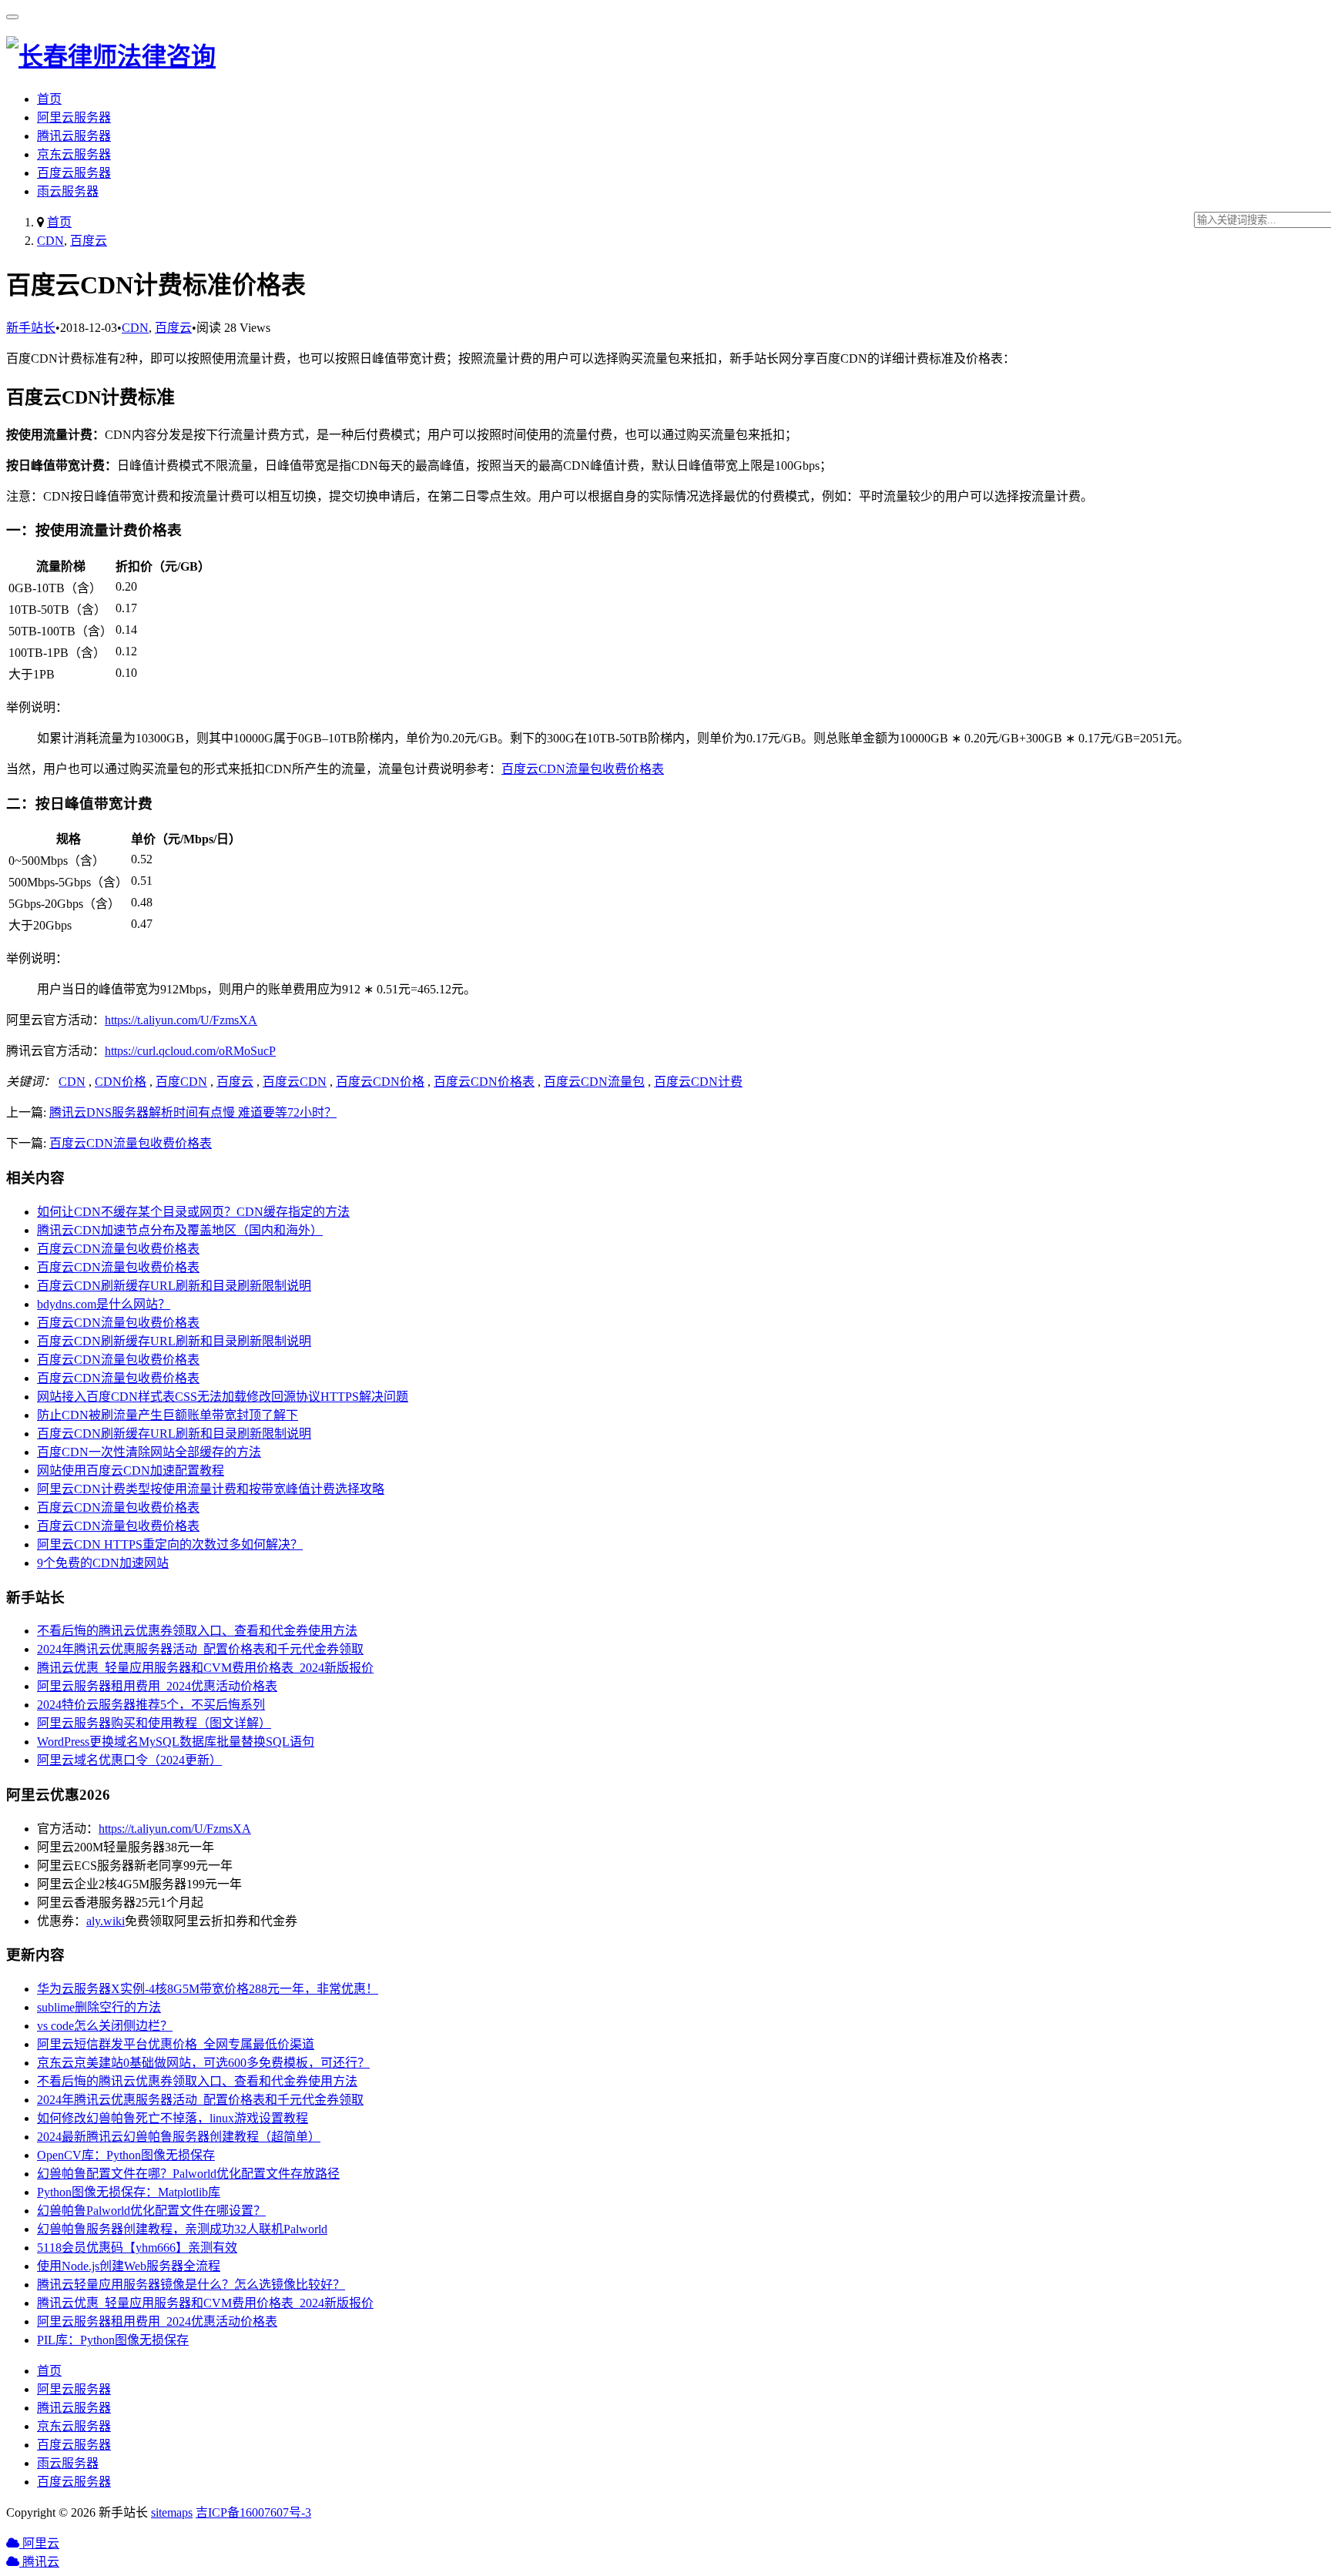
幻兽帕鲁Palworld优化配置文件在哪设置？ (151, 2211)
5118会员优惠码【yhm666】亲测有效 (137, 2248)
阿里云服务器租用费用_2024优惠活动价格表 (157, 1686)
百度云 (89, 241)
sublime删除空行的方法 (99, 2007)
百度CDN (181, 1082)
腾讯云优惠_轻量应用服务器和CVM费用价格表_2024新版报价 (205, 1668)
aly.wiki (106, 1921)
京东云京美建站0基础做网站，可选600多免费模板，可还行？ (203, 2063)
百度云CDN (295, 1082)
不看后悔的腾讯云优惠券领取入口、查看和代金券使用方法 (197, 1631)
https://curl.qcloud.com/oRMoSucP (190, 1051)
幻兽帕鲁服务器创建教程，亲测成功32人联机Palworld (182, 2229)
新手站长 (31, 328)
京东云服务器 (74, 154)
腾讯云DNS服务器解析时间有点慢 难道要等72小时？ (193, 1112)
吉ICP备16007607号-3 (253, 2512)
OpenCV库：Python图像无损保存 (126, 2155)
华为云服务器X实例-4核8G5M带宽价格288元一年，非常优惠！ (208, 1989)
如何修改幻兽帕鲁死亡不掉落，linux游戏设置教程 (173, 2118)
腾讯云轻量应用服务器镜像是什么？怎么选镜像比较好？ (191, 2285)
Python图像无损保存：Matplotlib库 (129, 2192)
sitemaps (172, 2512)
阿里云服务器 (74, 117)
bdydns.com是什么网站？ (104, 1304)
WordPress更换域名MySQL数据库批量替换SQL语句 (176, 1742)
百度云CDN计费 (698, 1082)
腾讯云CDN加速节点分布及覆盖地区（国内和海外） (180, 1230)
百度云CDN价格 (380, 1082)
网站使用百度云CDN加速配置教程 (131, 1471)
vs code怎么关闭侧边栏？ (105, 2026)
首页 (49, 99)
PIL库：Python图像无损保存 (113, 2340)
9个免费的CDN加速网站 (103, 1563)
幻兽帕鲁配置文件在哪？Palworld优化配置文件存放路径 (188, 2174)
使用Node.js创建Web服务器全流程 (129, 2266)
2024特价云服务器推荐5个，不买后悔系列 (151, 1705)
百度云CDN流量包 (594, 1082)
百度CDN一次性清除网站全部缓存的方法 (149, 1452)
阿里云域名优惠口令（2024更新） (129, 1760)
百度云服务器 (74, 173)
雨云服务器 (68, 191)
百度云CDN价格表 (484, 1082)
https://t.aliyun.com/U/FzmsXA (181, 1020)
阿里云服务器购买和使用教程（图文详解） (154, 1723)
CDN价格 (121, 1082)
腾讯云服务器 (74, 136)
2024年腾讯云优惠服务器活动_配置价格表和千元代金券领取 (200, 1649)
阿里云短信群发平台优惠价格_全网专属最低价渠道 (176, 2044)
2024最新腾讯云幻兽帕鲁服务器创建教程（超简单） (179, 2137)
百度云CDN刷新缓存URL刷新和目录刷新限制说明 (174, 1286)
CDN (50, 241)
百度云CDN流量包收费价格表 (583, 769)
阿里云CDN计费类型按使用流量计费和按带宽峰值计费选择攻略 (211, 1489)
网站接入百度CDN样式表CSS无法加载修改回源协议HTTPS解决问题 (223, 1397)
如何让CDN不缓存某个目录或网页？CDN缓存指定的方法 (193, 1212)
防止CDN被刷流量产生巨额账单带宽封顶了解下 (168, 1415)
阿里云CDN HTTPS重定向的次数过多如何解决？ (170, 1544)
